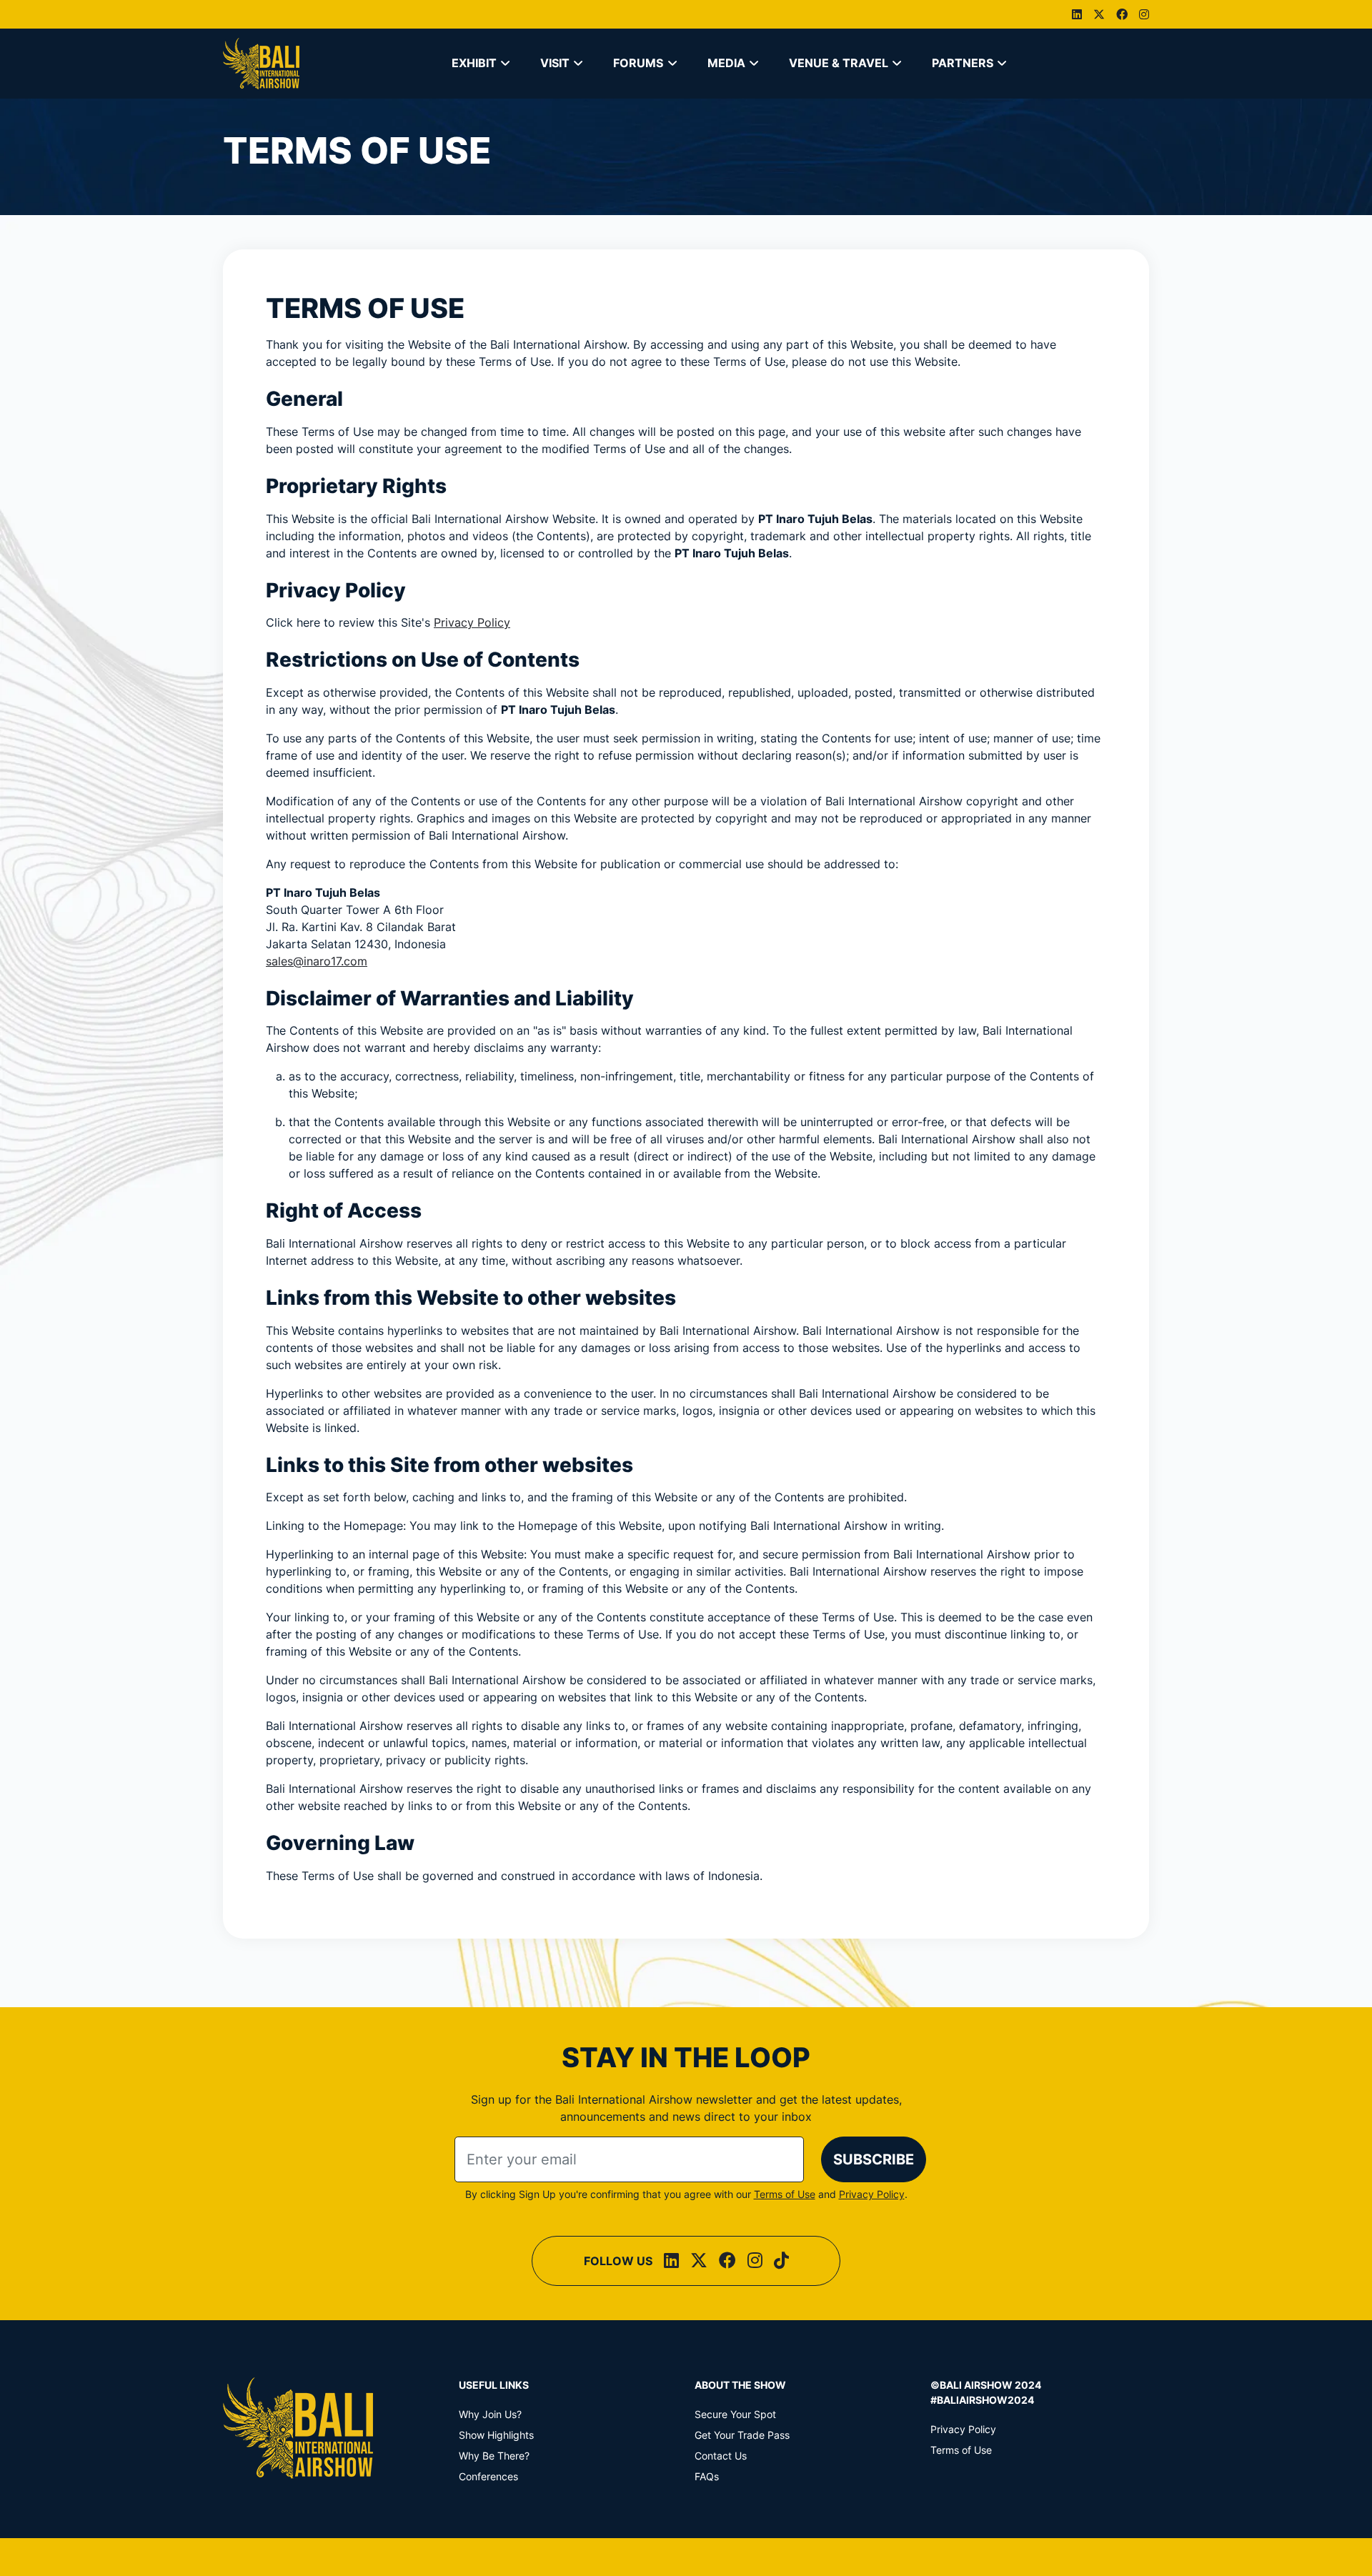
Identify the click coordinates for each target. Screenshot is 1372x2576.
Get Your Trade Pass (742, 2435)
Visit (555, 63)
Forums (638, 63)
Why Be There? (494, 2456)
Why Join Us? (490, 2414)
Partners (963, 63)
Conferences (488, 2476)
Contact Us (721, 2456)
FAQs (707, 2476)
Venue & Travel (839, 63)
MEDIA (726, 63)
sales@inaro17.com (317, 961)
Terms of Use (785, 2194)
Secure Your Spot (735, 2414)
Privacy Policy (472, 622)
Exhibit (474, 63)
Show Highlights (496, 2435)
